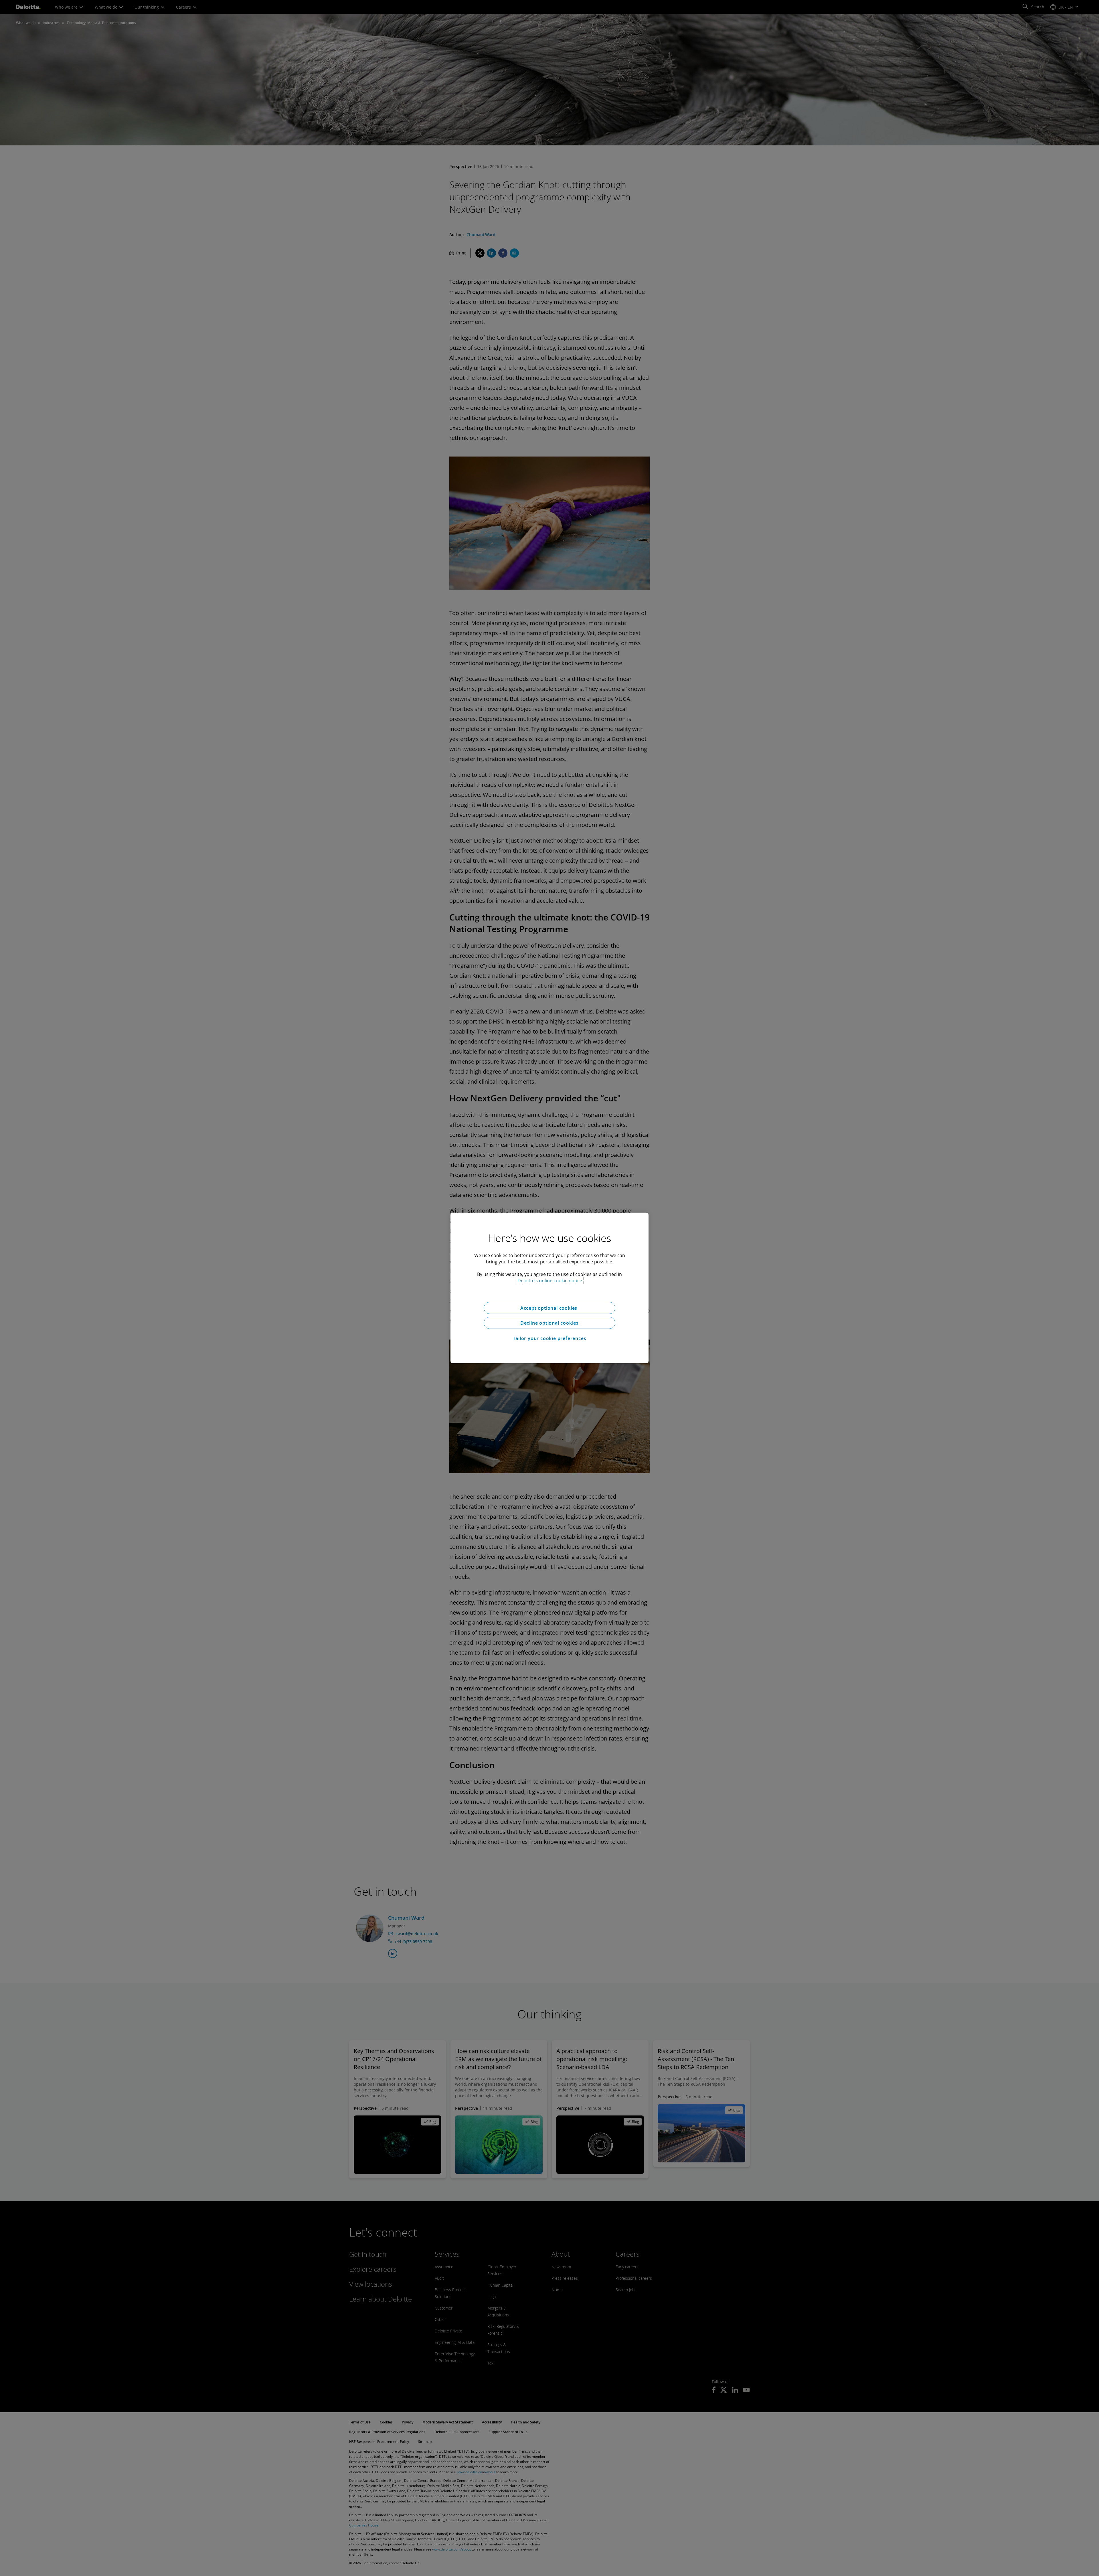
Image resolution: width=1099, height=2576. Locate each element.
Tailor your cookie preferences (550, 1338)
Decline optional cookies (549, 1323)
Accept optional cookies (549, 1308)
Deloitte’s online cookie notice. (550, 1281)
